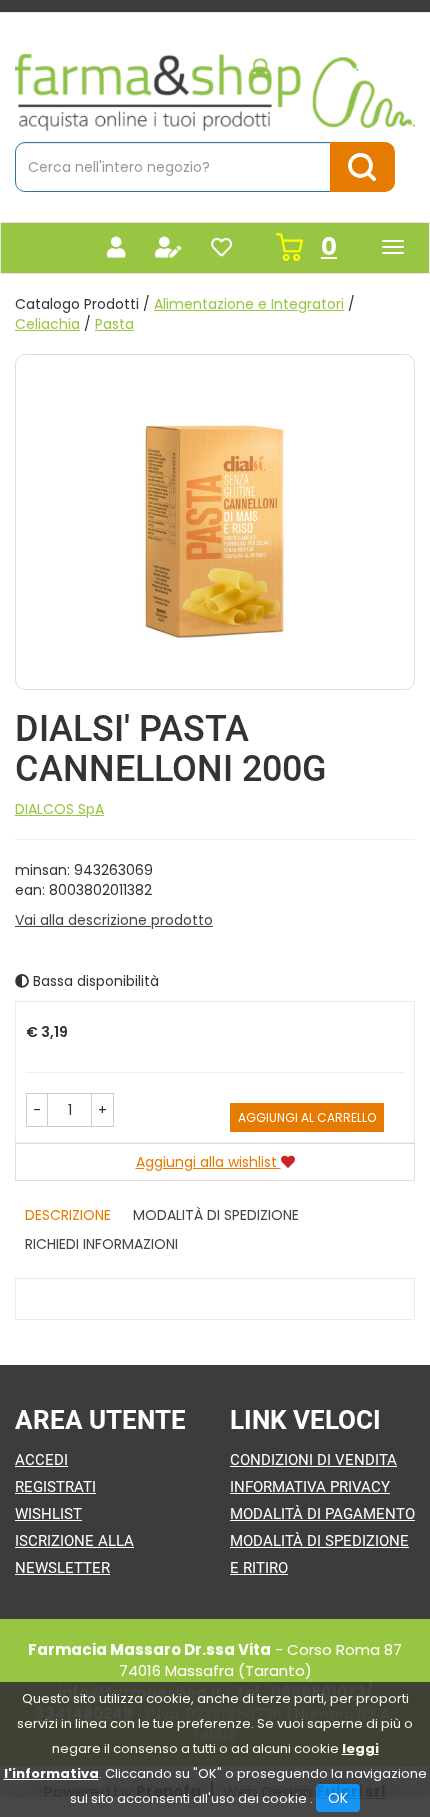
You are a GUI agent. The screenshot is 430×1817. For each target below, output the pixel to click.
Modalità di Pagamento (322, 1514)
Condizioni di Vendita (313, 1460)
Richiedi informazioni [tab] (101, 1244)
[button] (37, 1110)
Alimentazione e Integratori (249, 304)
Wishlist (48, 1514)
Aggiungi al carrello (307, 1117)
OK (338, 1798)
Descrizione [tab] (68, 1215)
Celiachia (47, 324)
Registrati (55, 1487)
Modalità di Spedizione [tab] (216, 1215)
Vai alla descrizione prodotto (114, 920)
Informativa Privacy (310, 1487)
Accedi (41, 1460)
